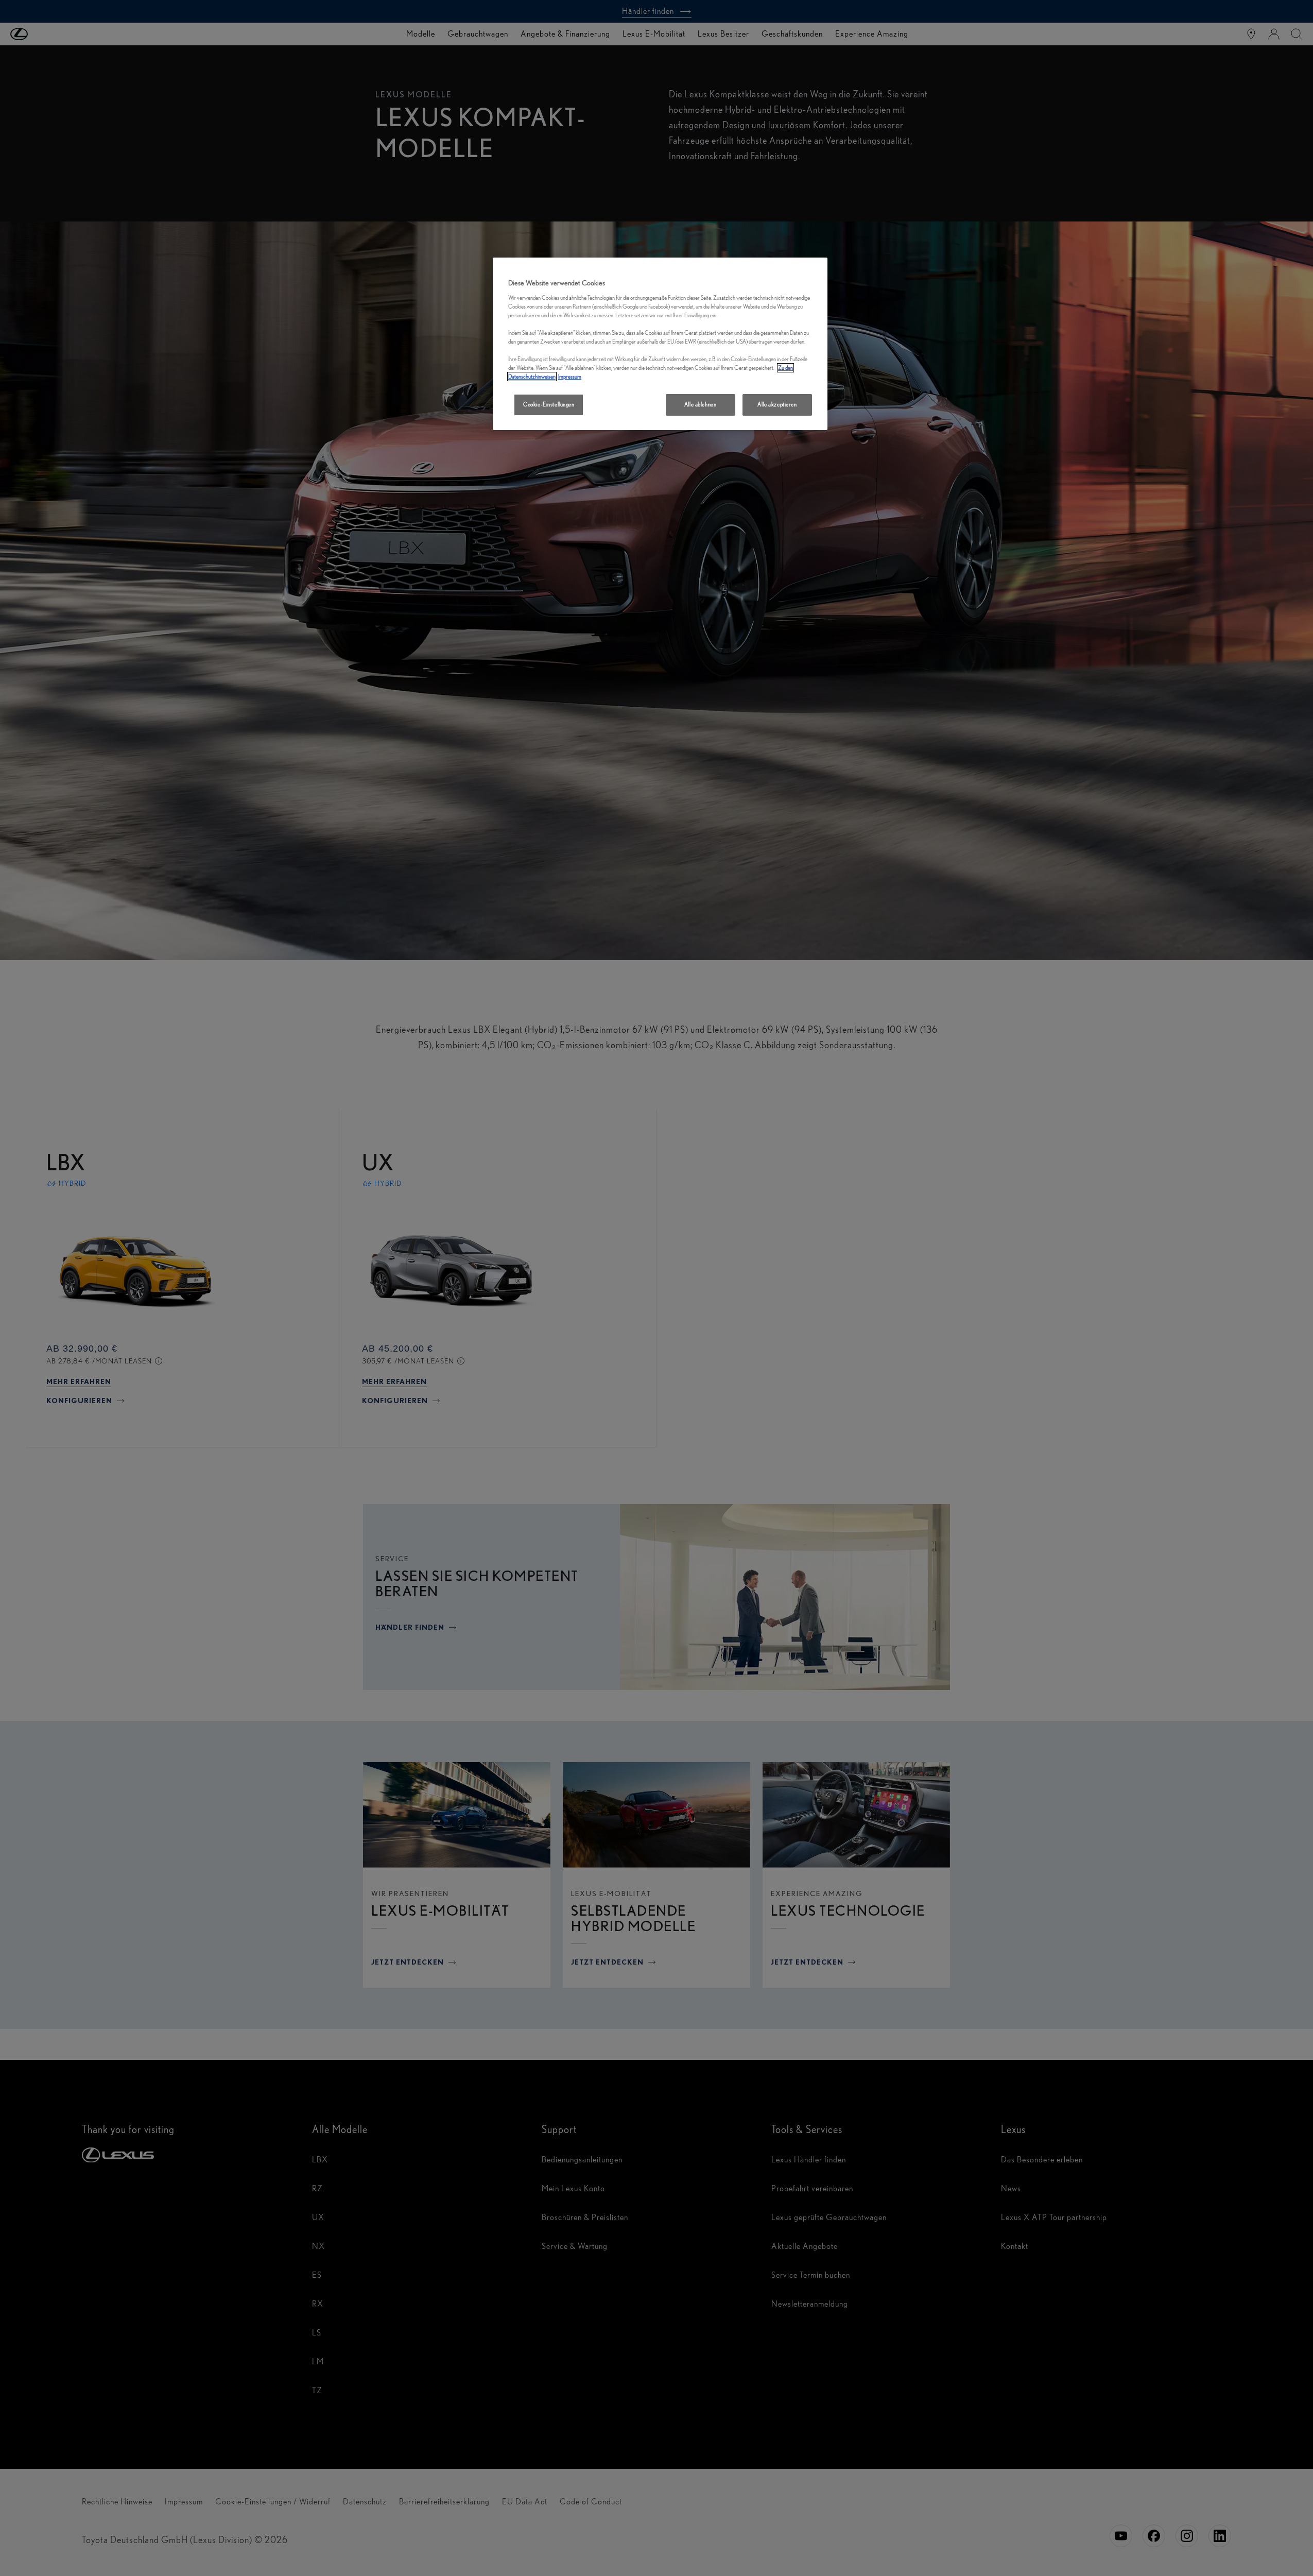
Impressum (570, 377)
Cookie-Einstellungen (549, 404)
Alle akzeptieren (777, 404)
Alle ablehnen (700, 404)
